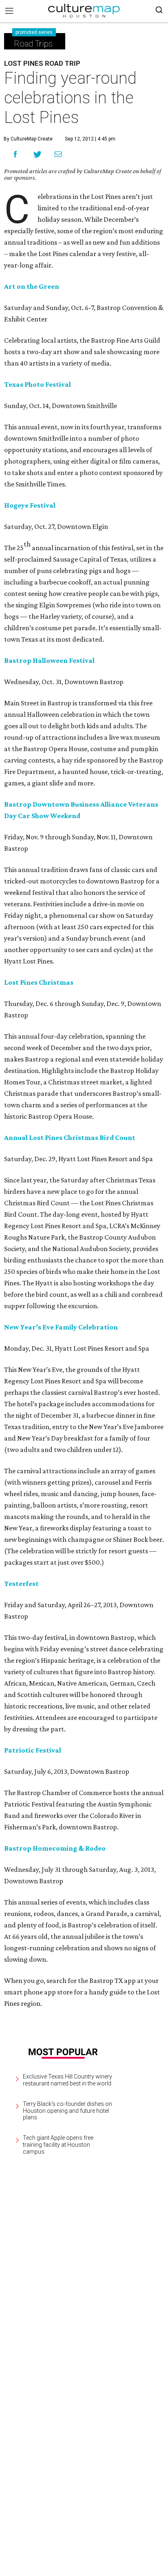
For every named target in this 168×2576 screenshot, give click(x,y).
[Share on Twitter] (38, 154)
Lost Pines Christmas (39, 982)
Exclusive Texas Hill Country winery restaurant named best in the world (67, 2080)
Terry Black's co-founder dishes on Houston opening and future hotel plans (67, 2111)
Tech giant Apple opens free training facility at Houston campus (58, 2145)
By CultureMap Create (28, 139)
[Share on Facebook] (15, 154)
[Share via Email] (58, 154)
